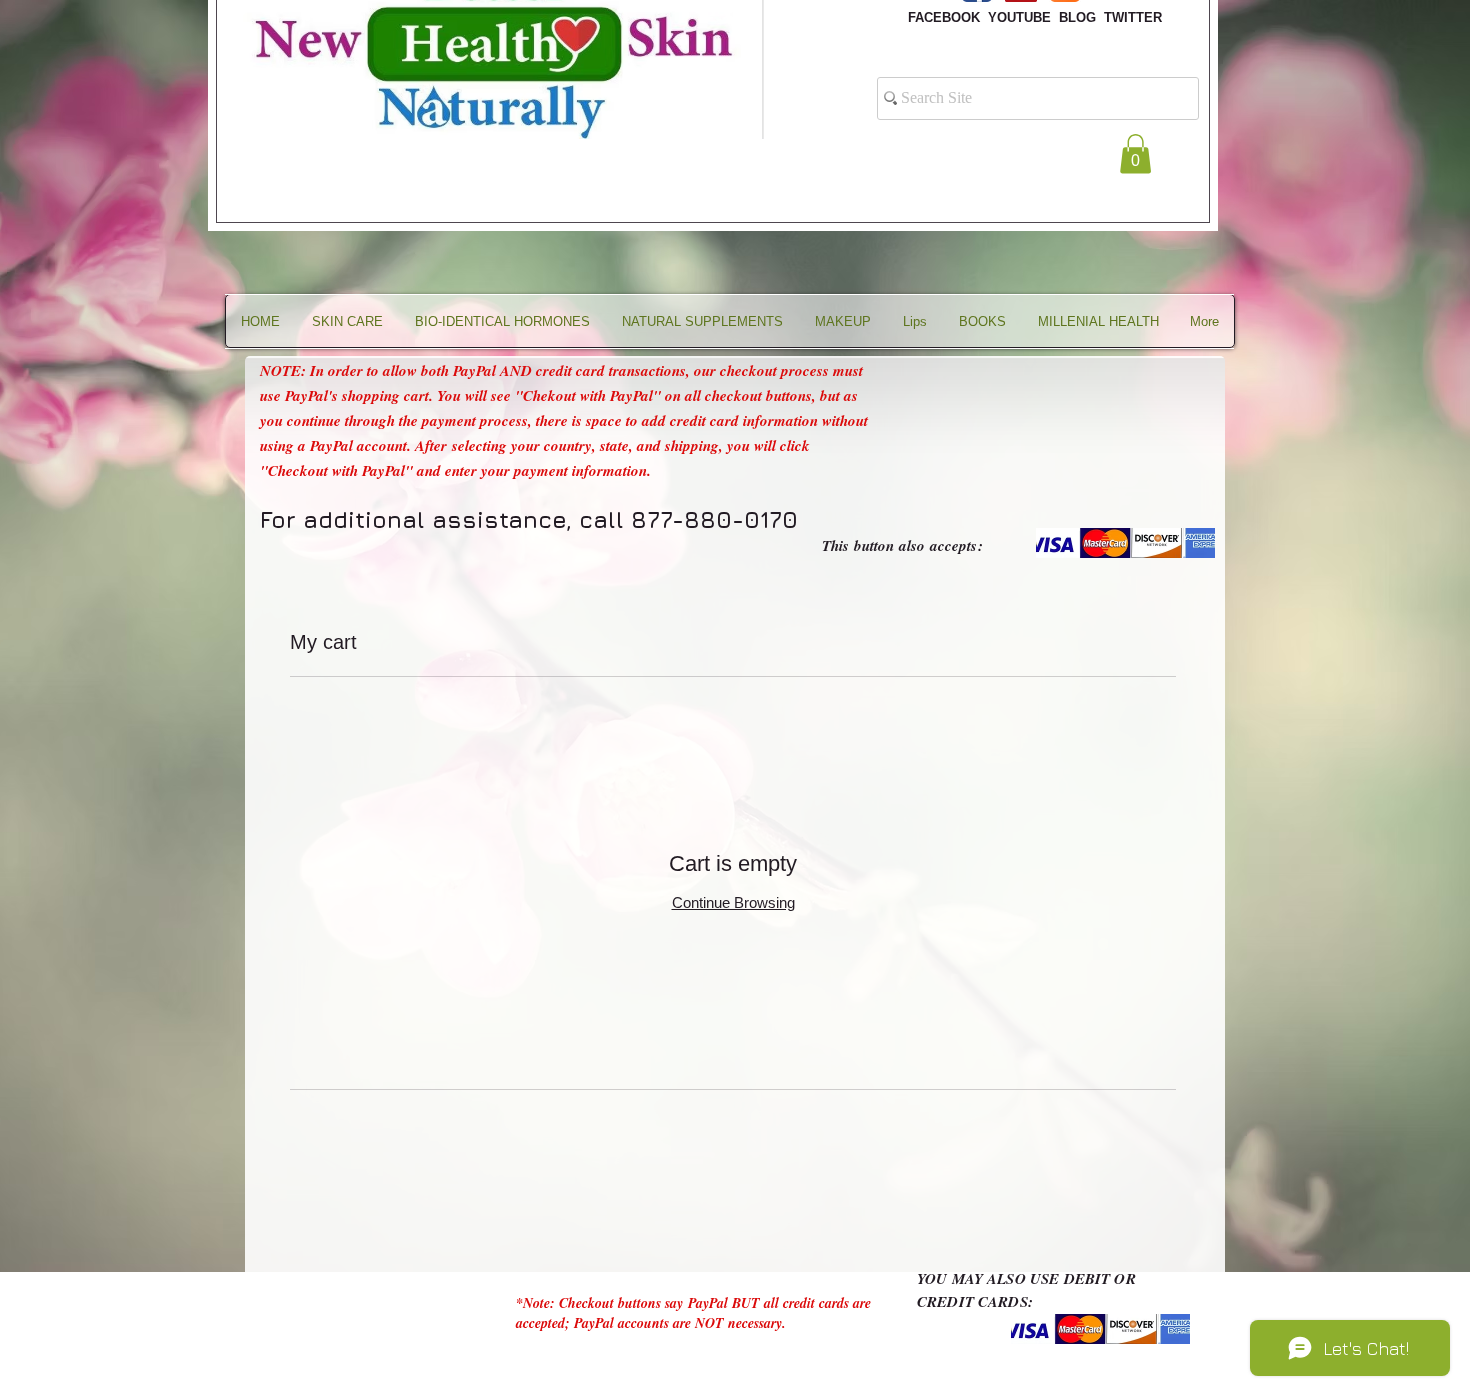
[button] (1135, 153)
